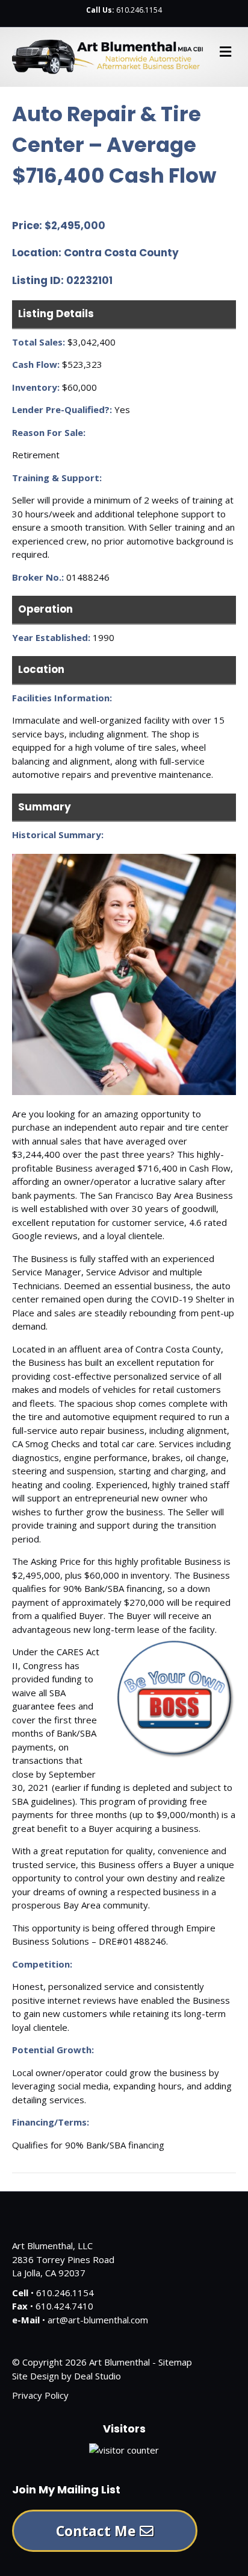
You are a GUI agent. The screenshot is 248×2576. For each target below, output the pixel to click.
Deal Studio (98, 2376)
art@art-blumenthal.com (98, 2320)
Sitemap (175, 2362)
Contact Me (98, 2531)
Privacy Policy (40, 2395)
